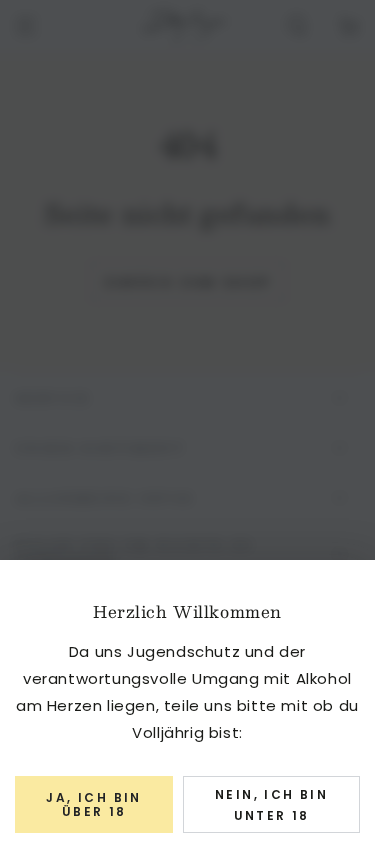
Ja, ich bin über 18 (93, 804)
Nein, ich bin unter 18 (271, 805)
